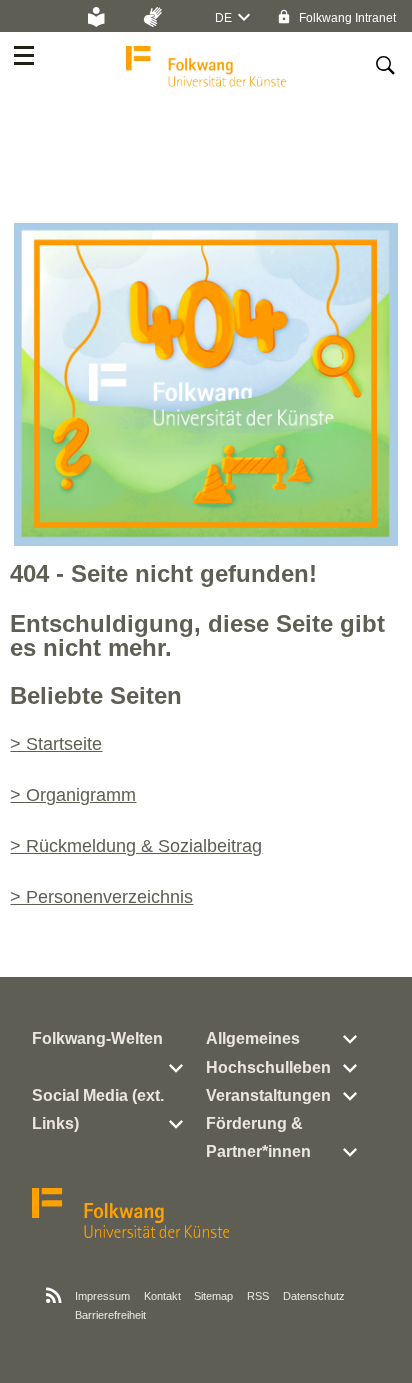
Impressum (102, 1296)
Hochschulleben (268, 1067)
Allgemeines (253, 1038)
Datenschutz (314, 1296)
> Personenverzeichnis (101, 897)
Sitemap (213, 1296)
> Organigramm (73, 795)
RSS (258, 1296)
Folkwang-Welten (97, 1038)
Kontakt (162, 1296)
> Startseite (56, 744)
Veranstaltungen (268, 1095)
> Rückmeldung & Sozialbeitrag (136, 846)
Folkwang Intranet (346, 18)
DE (223, 18)
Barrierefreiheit (110, 1315)
